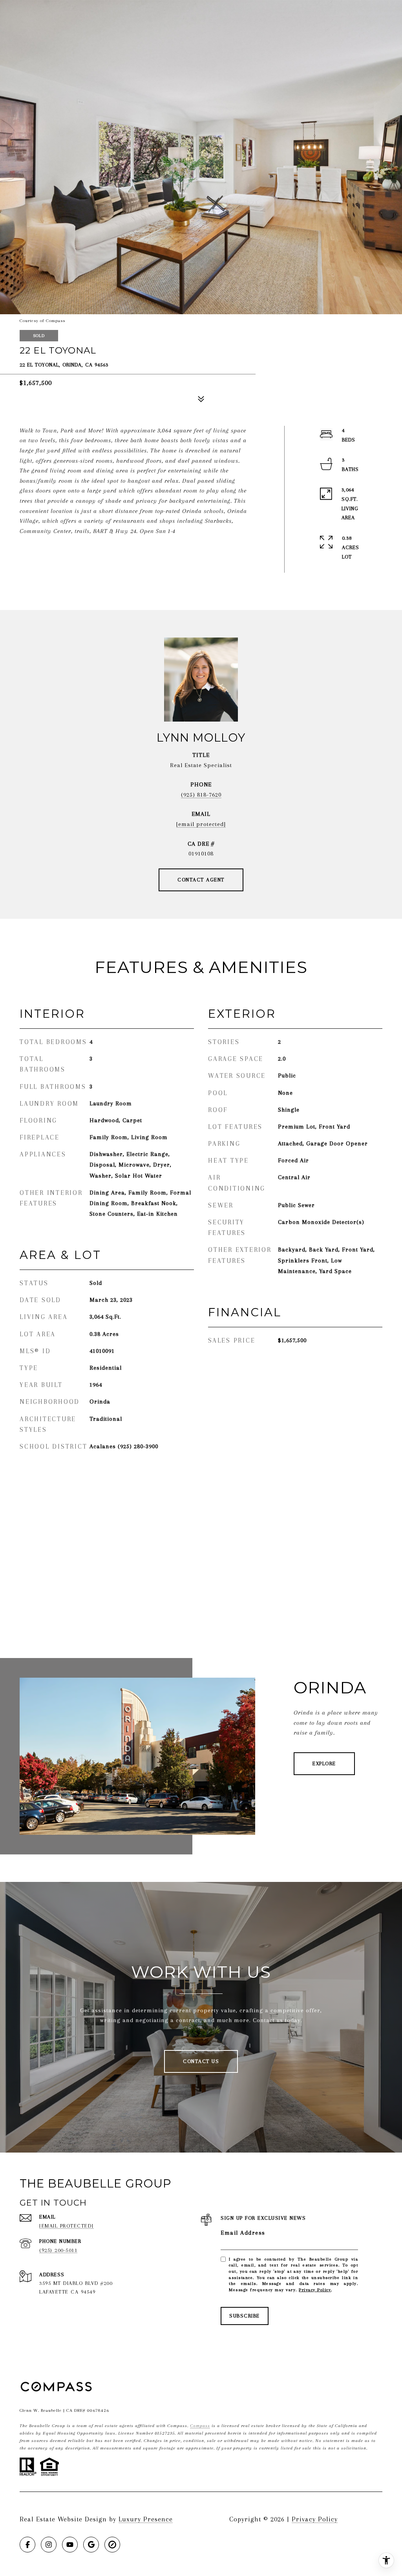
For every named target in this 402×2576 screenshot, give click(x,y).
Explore (324, 1763)
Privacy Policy (315, 2290)
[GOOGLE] (91, 2545)
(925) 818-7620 (201, 795)
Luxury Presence (146, 2519)
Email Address (243, 2233)
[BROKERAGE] (112, 2545)
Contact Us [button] (201, 2061)
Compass (200, 2426)
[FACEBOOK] (27, 2545)
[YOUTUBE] (70, 2545)
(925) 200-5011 (58, 2250)
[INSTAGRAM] (49, 2545)
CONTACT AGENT (201, 880)
